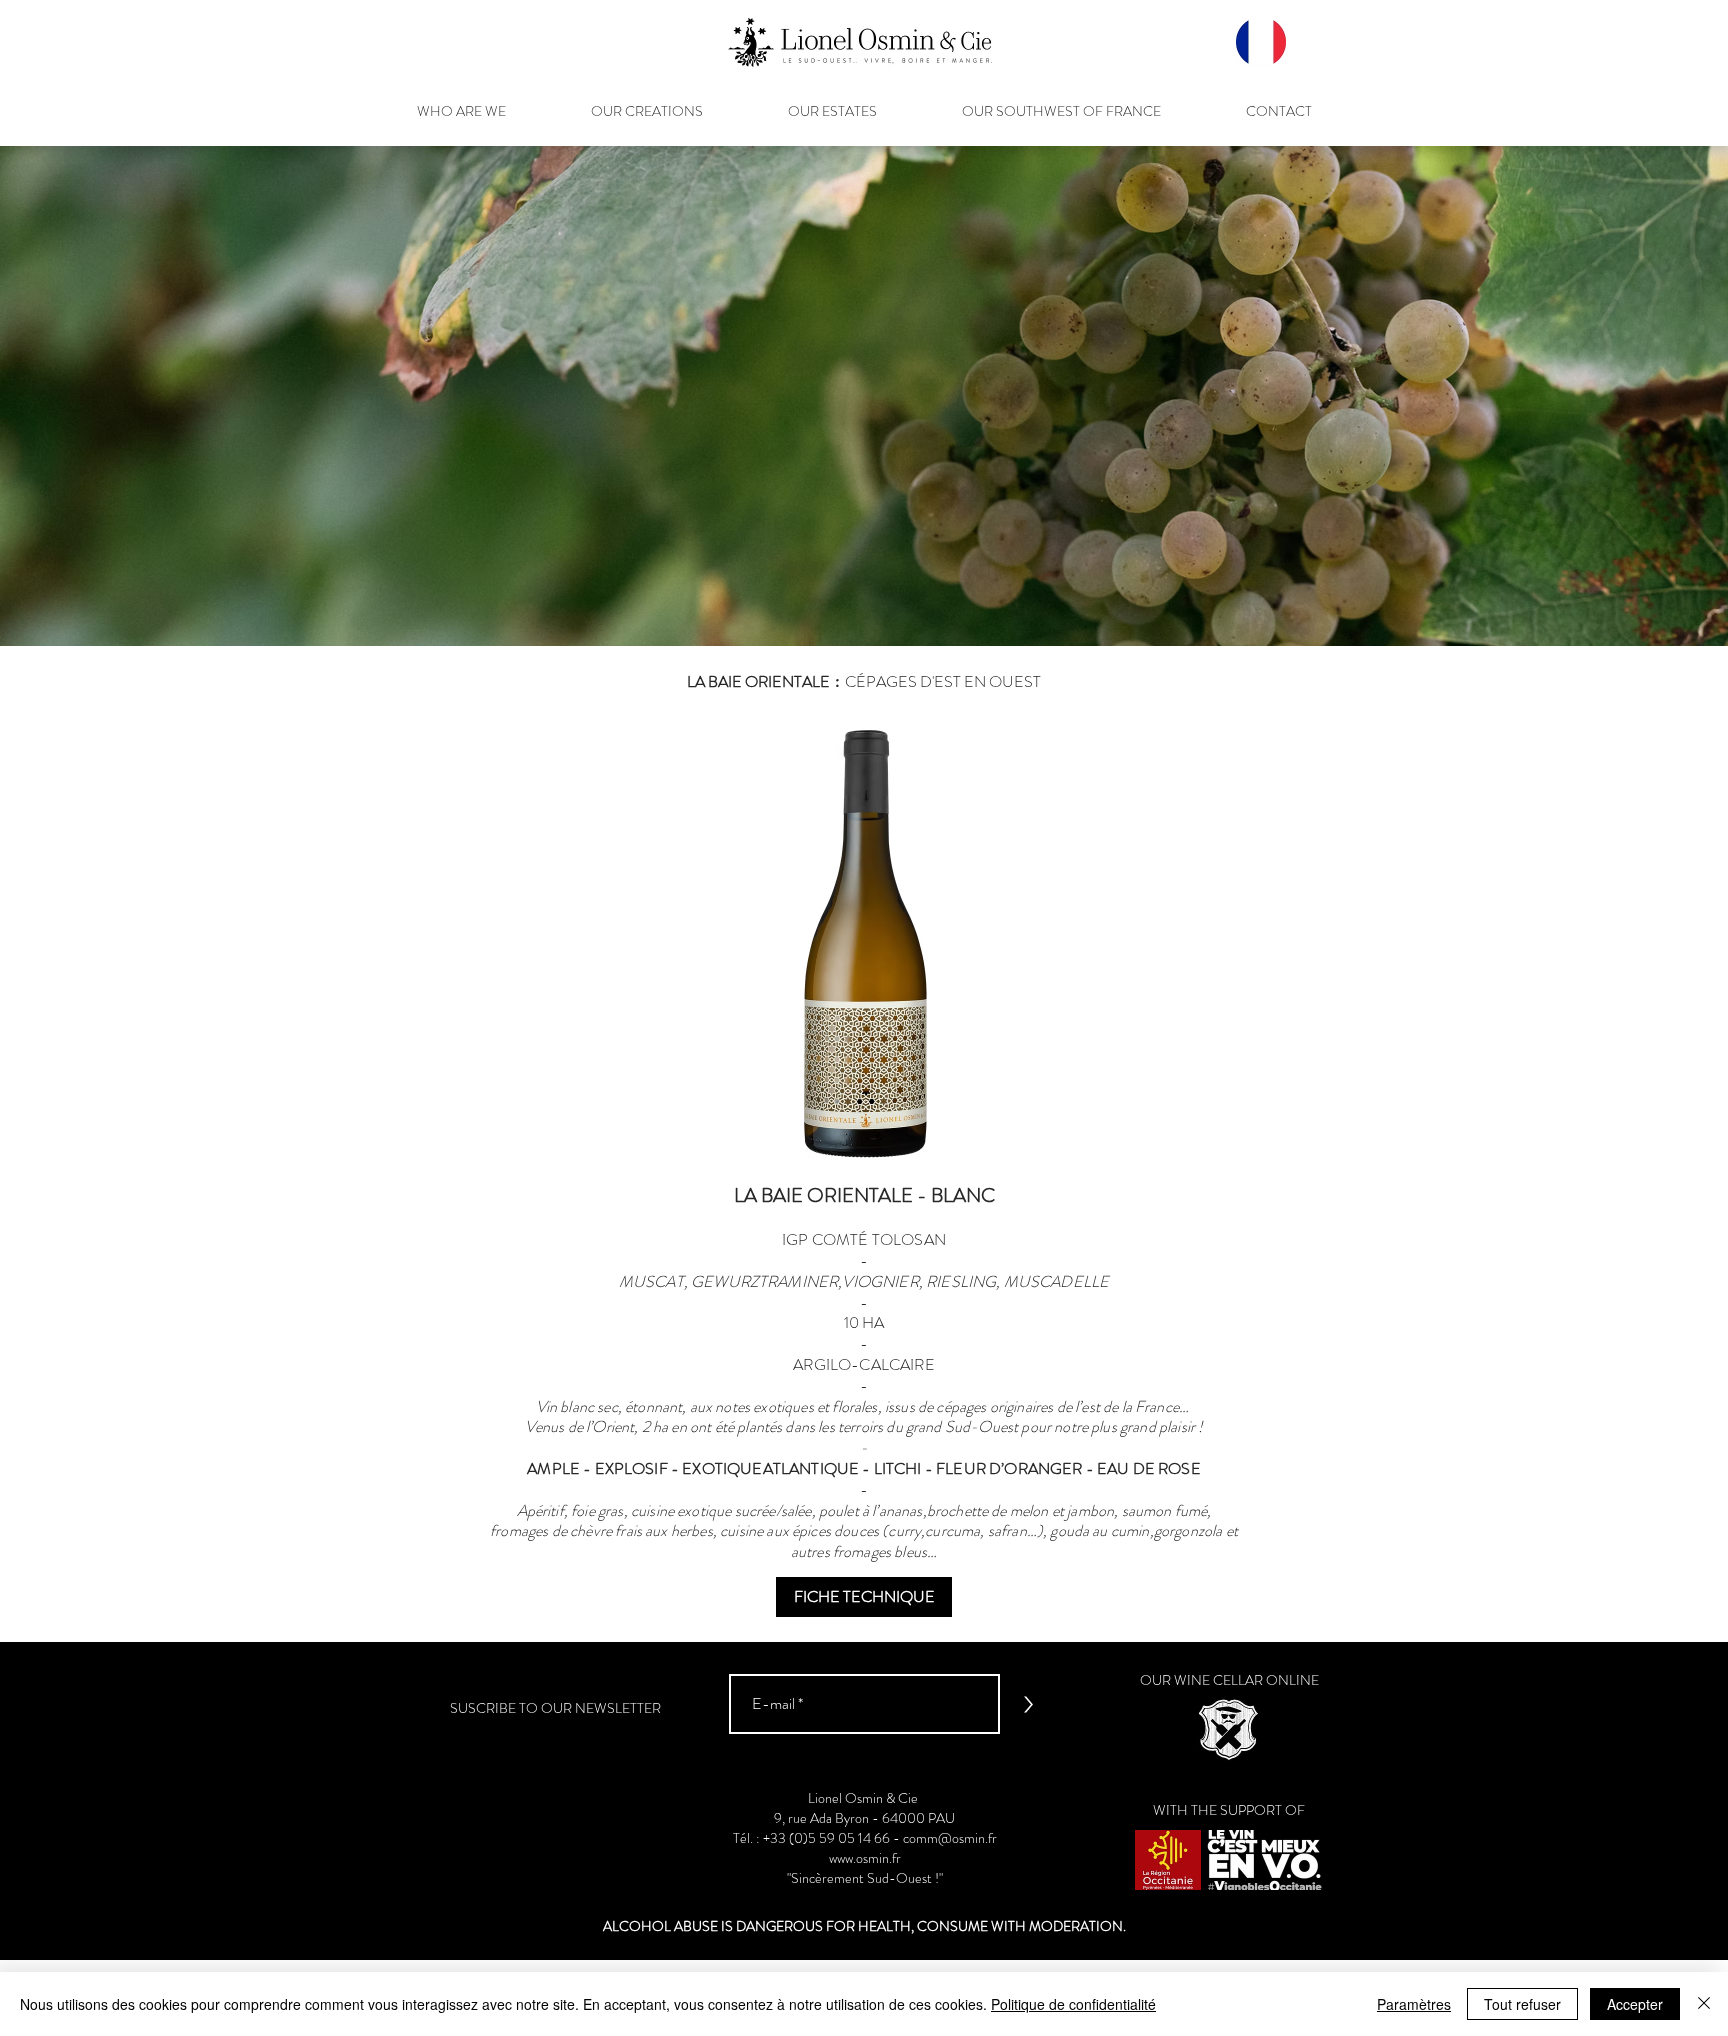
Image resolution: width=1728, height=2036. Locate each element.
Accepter (1635, 2004)
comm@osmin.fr (950, 1838)
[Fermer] (1704, 2004)
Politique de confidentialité (1073, 2004)
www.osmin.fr (865, 1858)
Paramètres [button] (1414, 2004)
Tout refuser (1522, 2004)
